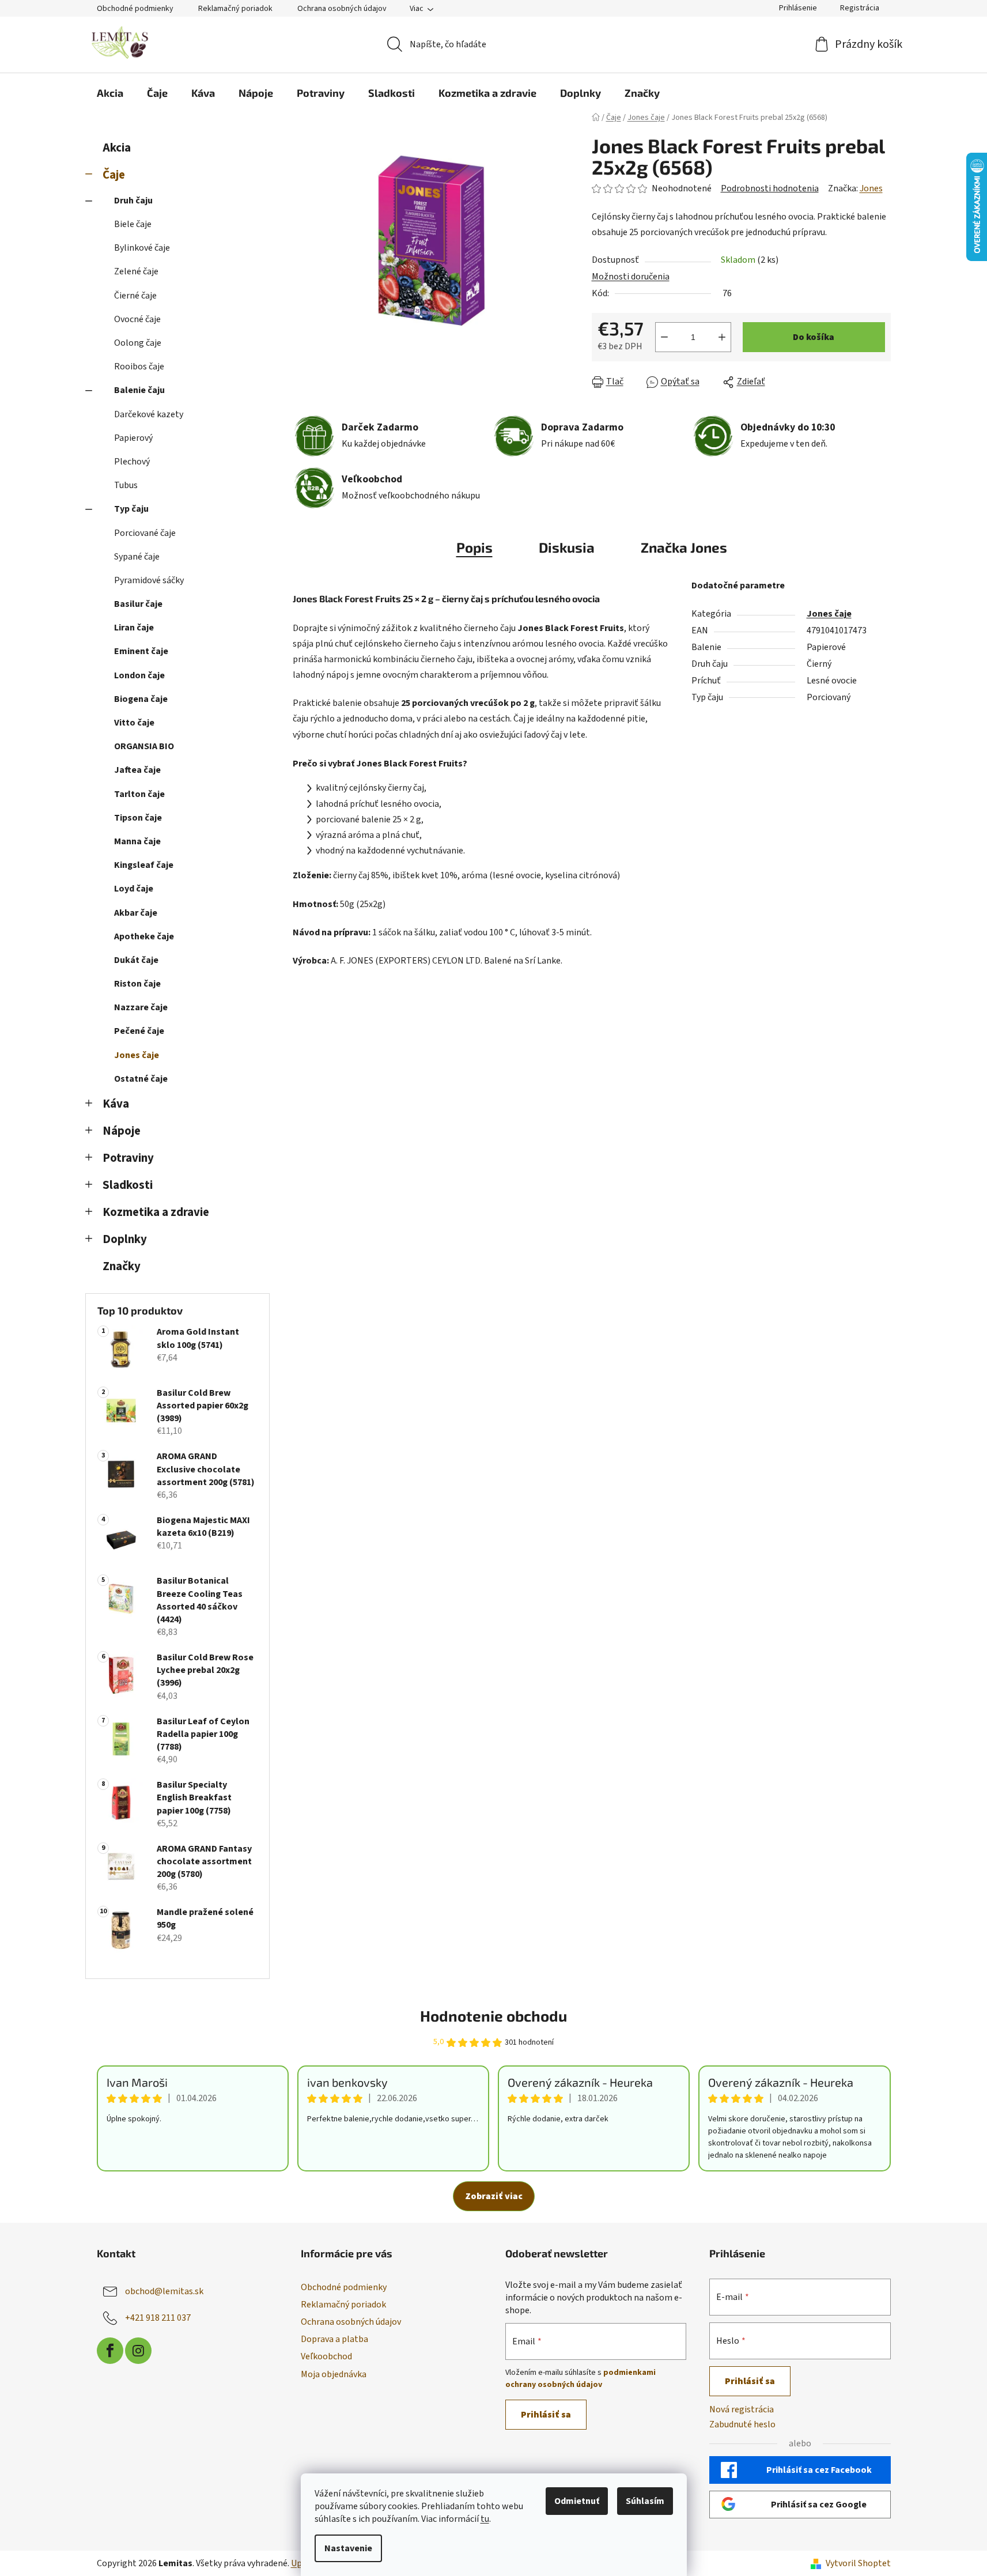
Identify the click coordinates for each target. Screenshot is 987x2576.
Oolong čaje (138, 343)
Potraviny (128, 1158)
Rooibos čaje (139, 367)
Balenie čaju (139, 390)
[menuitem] (110, 93)
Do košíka (814, 337)
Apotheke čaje (144, 936)
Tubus (126, 485)
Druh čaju (133, 201)
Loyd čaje (134, 889)
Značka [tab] (684, 547)
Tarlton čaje (139, 794)
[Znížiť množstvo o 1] (664, 337)
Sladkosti (128, 1185)
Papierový (133, 438)
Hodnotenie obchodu (494, 2016)
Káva (116, 1104)
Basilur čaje (138, 604)
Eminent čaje (141, 651)
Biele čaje (133, 224)
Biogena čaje (141, 699)
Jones (871, 188)
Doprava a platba (334, 2339)
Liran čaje (134, 628)
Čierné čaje (135, 296)
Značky (122, 1266)
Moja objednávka (334, 2374)
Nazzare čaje (141, 1007)
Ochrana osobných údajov (342, 9)
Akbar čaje (136, 913)
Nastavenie (348, 2548)
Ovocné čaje (137, 319)
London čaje (139, 675)
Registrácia (860, 8)
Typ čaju (131, 509)
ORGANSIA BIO (144, 746)
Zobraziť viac (494, 2196)
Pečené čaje (139, 1031)
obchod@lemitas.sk (164, 2291)
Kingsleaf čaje (144, 865)
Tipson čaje (138, 818)
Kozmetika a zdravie (156, 1212)
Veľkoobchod (326, 2356)
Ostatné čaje (141, 1079)
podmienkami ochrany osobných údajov (581, 2378)
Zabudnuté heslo (742, 2424)
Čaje (114, 175)
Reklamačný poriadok (235, 9)
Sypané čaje (137, 557)
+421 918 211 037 (158, 2318)
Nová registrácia (742, 2409)
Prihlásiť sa (546, 2415)
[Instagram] (138, 2351)
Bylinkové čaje (142, 248)
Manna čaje (137, 841)
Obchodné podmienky (135, 9)
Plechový (132, 462)
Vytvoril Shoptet (858, 2563)
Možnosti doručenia (631, 277)
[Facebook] (110, 2351)
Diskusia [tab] (567, 547)
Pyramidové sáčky (149, 580)
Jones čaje (137, 1055)
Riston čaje (137, 984)
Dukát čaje (136, 960)
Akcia (117, 148)
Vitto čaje (134, 723)
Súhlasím (645, 2501)
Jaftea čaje (137, 770)
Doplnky (125, 1239)
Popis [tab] (474, 547)
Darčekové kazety (149, 414)
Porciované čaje (145, 533)
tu (485, 2519)
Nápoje (122, 1131)
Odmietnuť (577, 2501)
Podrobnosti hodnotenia (770, 188)
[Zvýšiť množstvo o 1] (722, 337)
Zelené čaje (136, 271)
